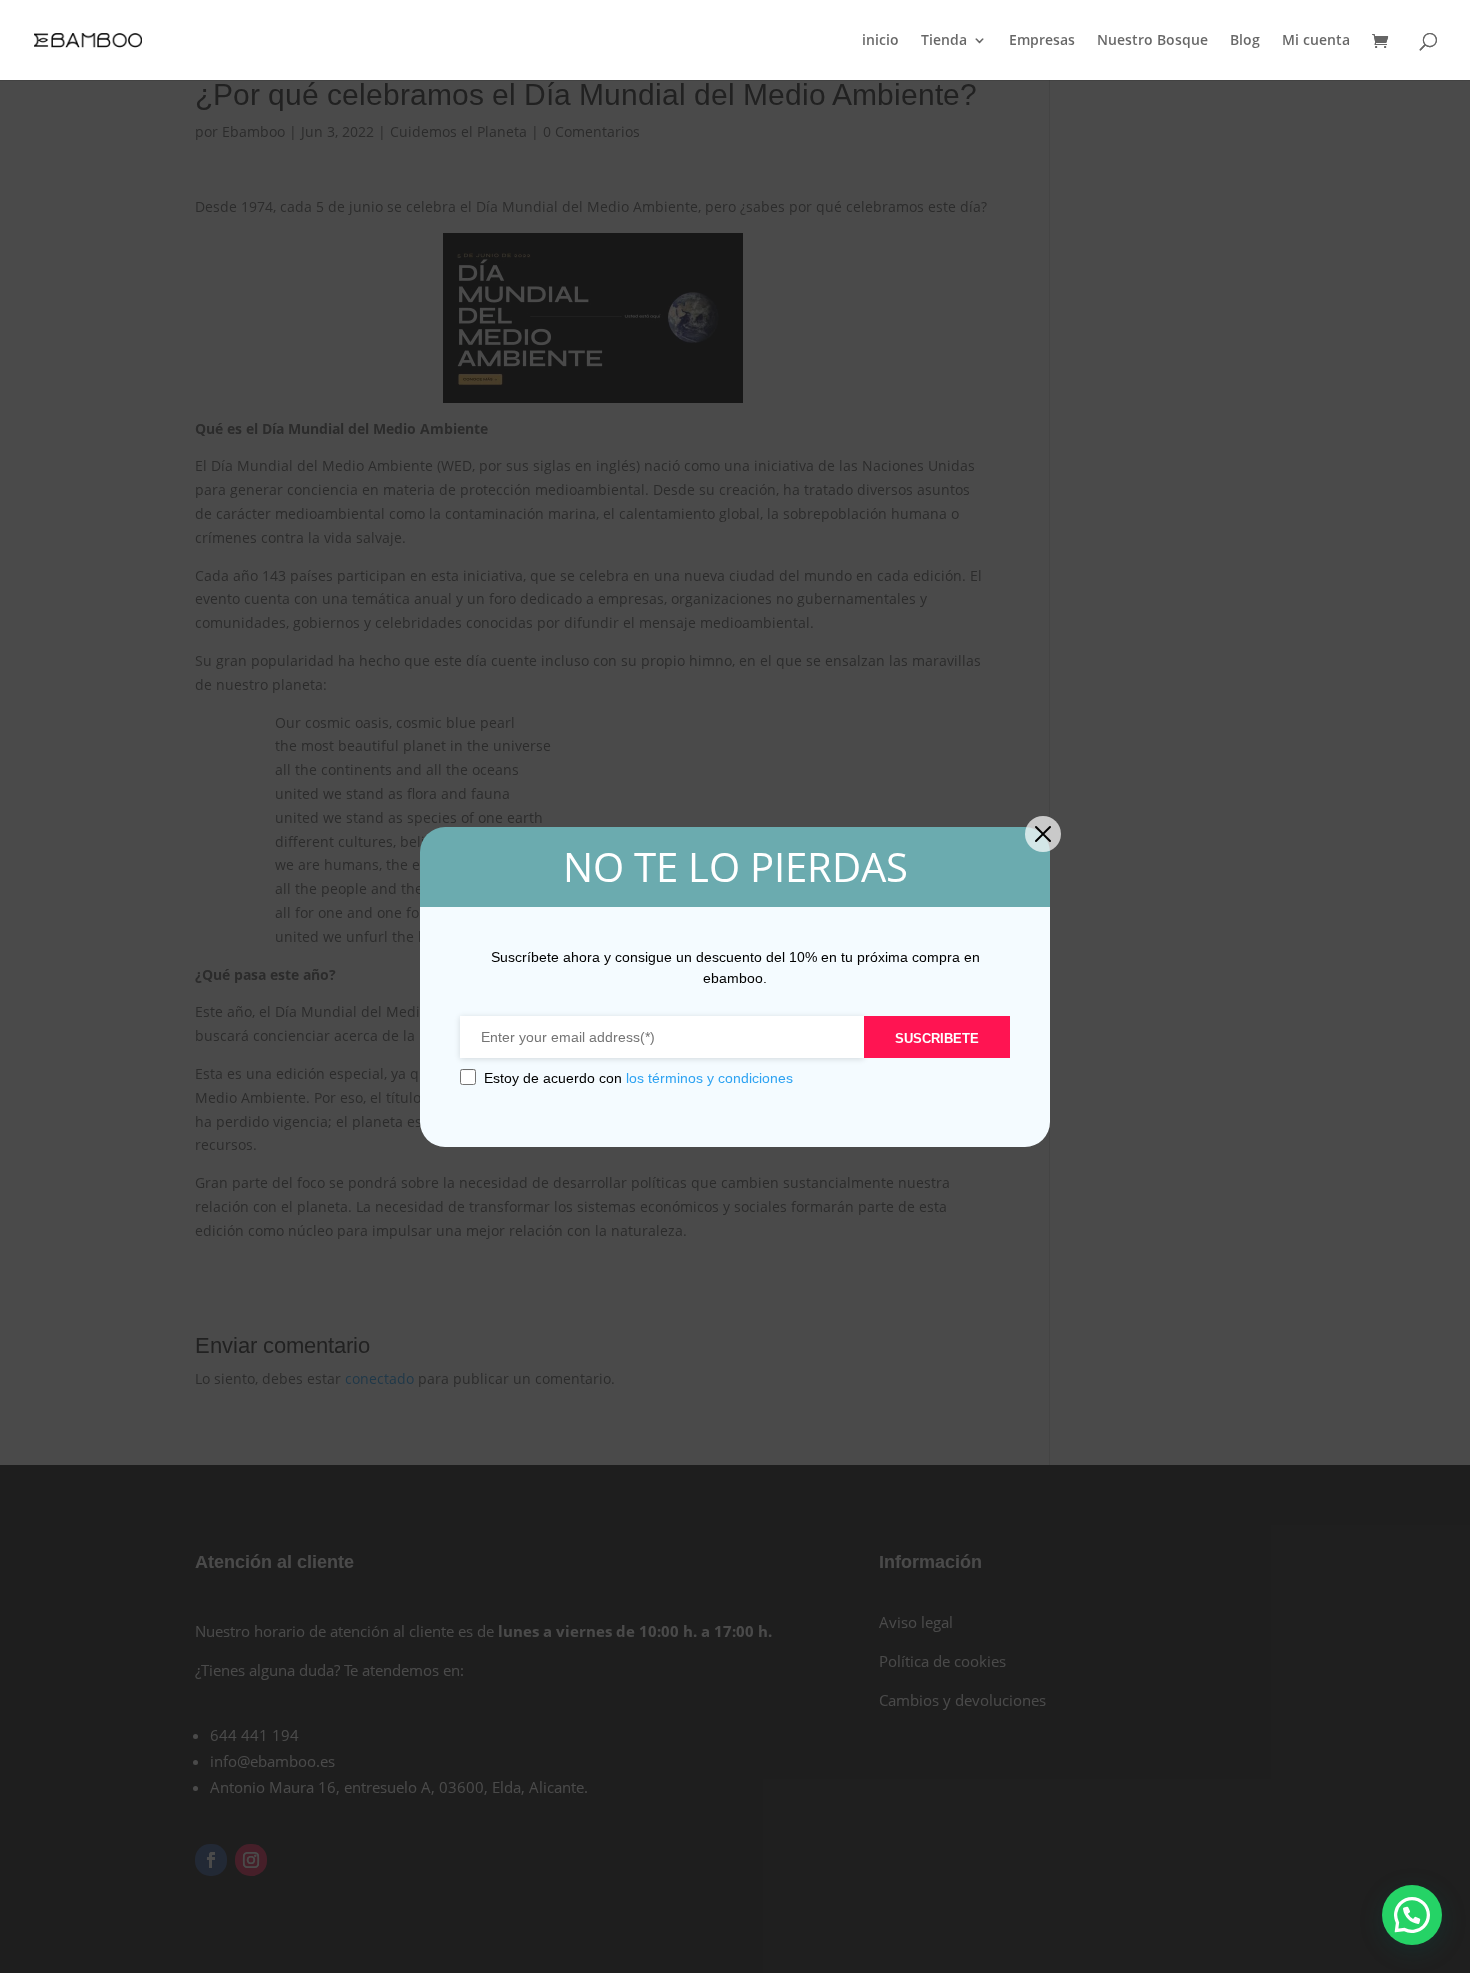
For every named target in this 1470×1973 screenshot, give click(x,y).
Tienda (944, 41)
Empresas (1042, 41)
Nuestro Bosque (1152, 41)
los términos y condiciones (709, 1078)
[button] (1412, 1915)
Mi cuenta (1316, 41)
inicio (880, 41)
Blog (1245, 41)
